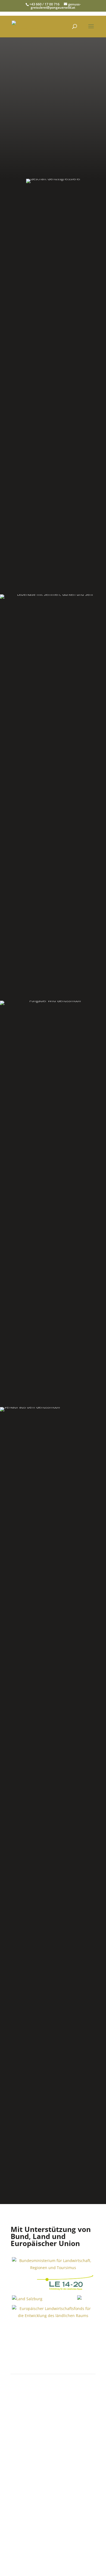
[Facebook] (53, 2441)
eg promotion (36, 2536)
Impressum (85, 2551)
